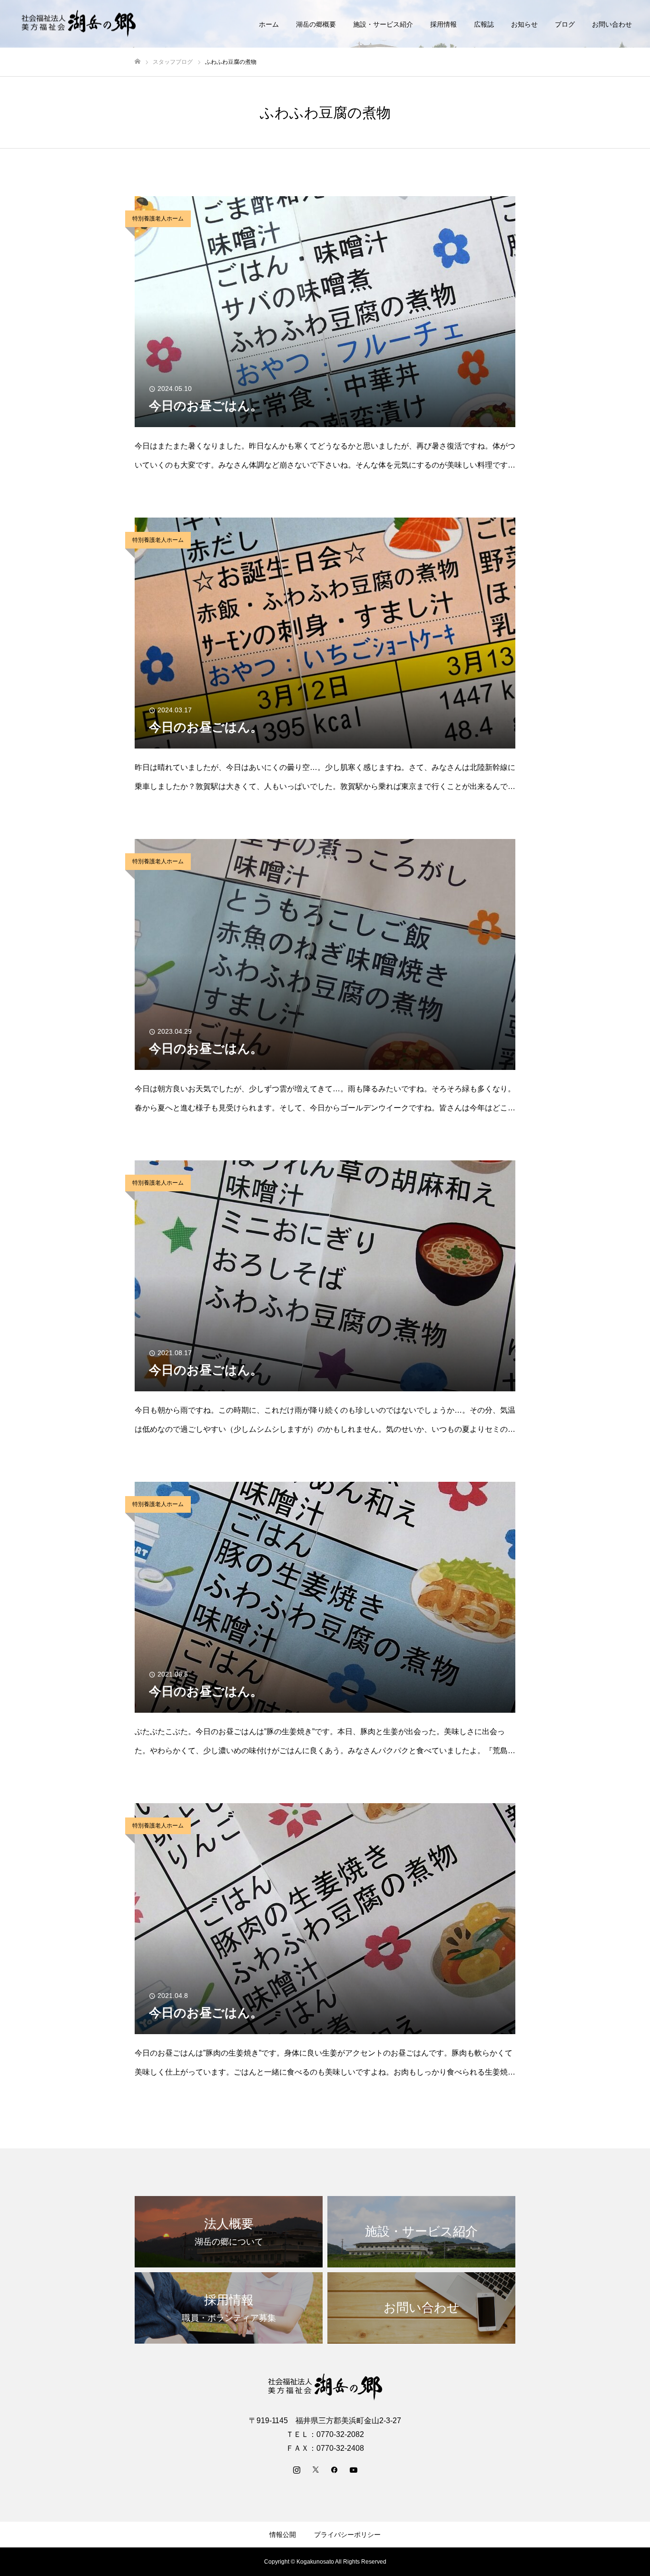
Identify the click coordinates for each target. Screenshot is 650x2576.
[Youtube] (354, 2469)
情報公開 (283, 2535)
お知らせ (524, 24)
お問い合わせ (612, 24)
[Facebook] (335, 2469)
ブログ (565, 24)
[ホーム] (138, 62)
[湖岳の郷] (79, 24)
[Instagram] (296, 2469)
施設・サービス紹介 (383, 24)
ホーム (269, 24)
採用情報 (443, 24)
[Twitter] (315, 2469)
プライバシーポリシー (347, 2535)
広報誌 (484, 24)
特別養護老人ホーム (158, 219)
